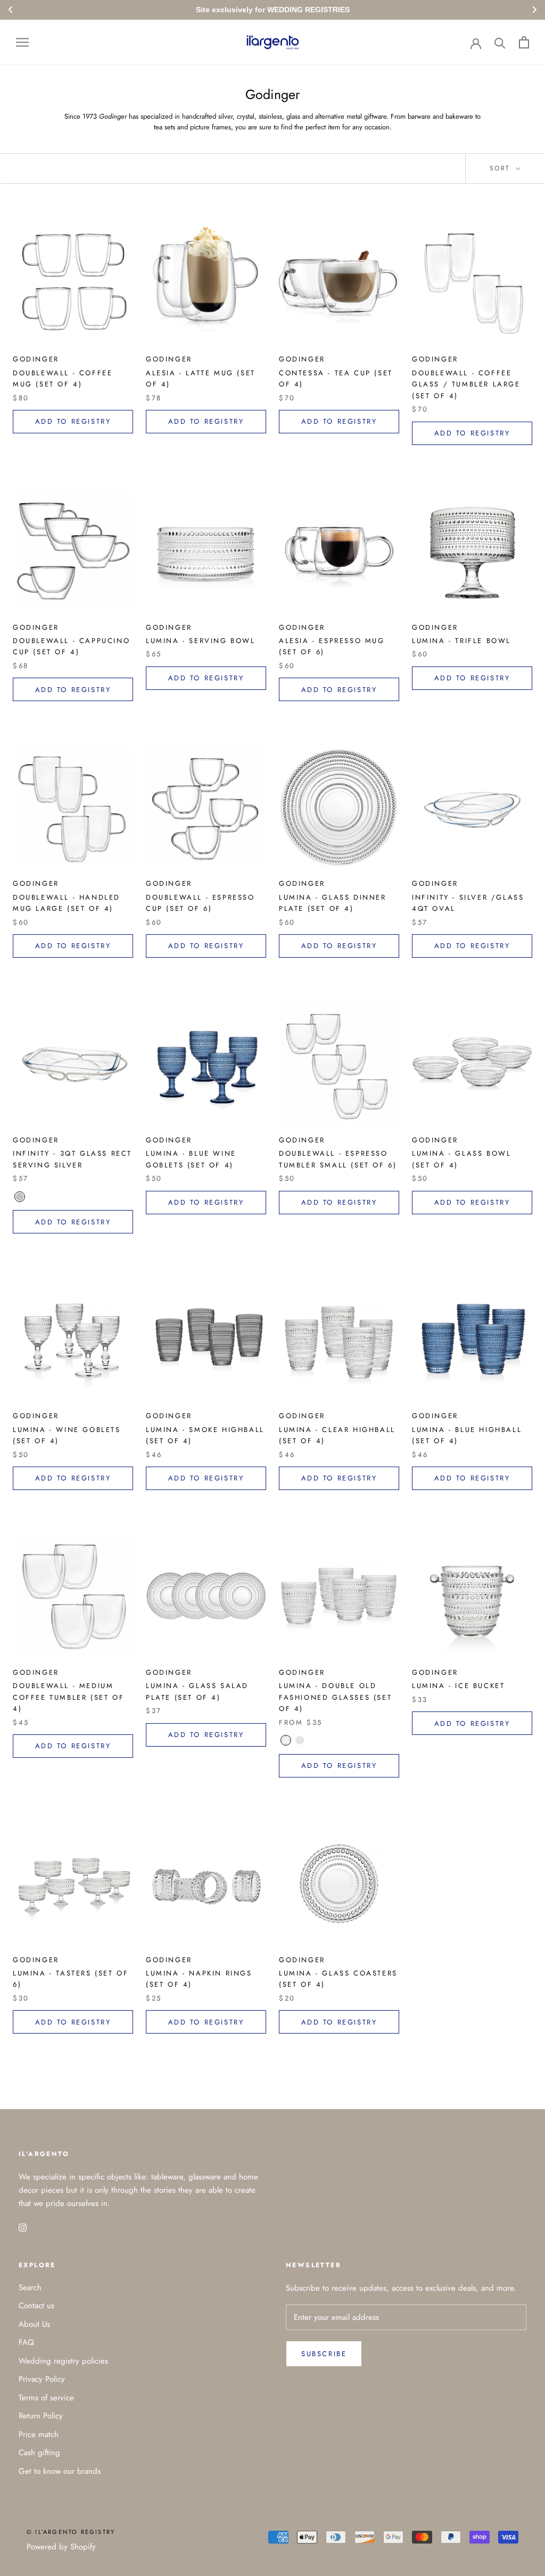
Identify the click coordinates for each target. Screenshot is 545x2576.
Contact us (36, 2306)
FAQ (26, 2342)
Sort (502, 168)
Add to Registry (73, 421)
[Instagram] (23, 2227)
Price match (39, 2434)
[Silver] (20, 1197)
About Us (34, 2324)
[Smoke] (300, 1740)
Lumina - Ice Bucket (458, 1686)
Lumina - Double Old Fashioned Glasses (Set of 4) (335, 1697)
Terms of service (46, 2398)
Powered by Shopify (61, 2547)
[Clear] (286, 1740)
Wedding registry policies (63, 2361)
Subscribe (324, 2354)
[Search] (500, 42)
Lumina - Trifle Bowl (461, 641)
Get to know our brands (60, 2471)
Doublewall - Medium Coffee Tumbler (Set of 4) (68, 1697)
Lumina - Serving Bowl (201, 641)
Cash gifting (39, 2452)
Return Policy (41, 2416)
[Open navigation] (22, 42)
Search (30, 2287)
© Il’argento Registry (71, 2532)
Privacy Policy (42, 2379)
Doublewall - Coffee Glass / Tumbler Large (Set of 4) (466, 384)
